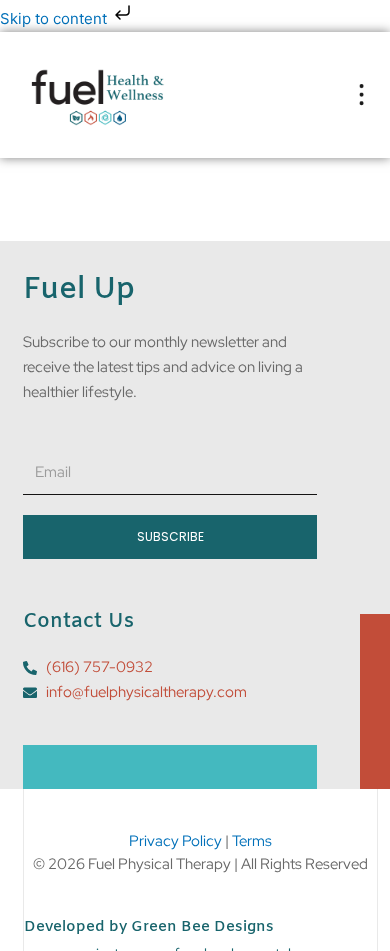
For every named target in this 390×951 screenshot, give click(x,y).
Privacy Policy (175, 841)
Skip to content (55, 18)
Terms (252, 841)
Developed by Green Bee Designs (149, 927)
